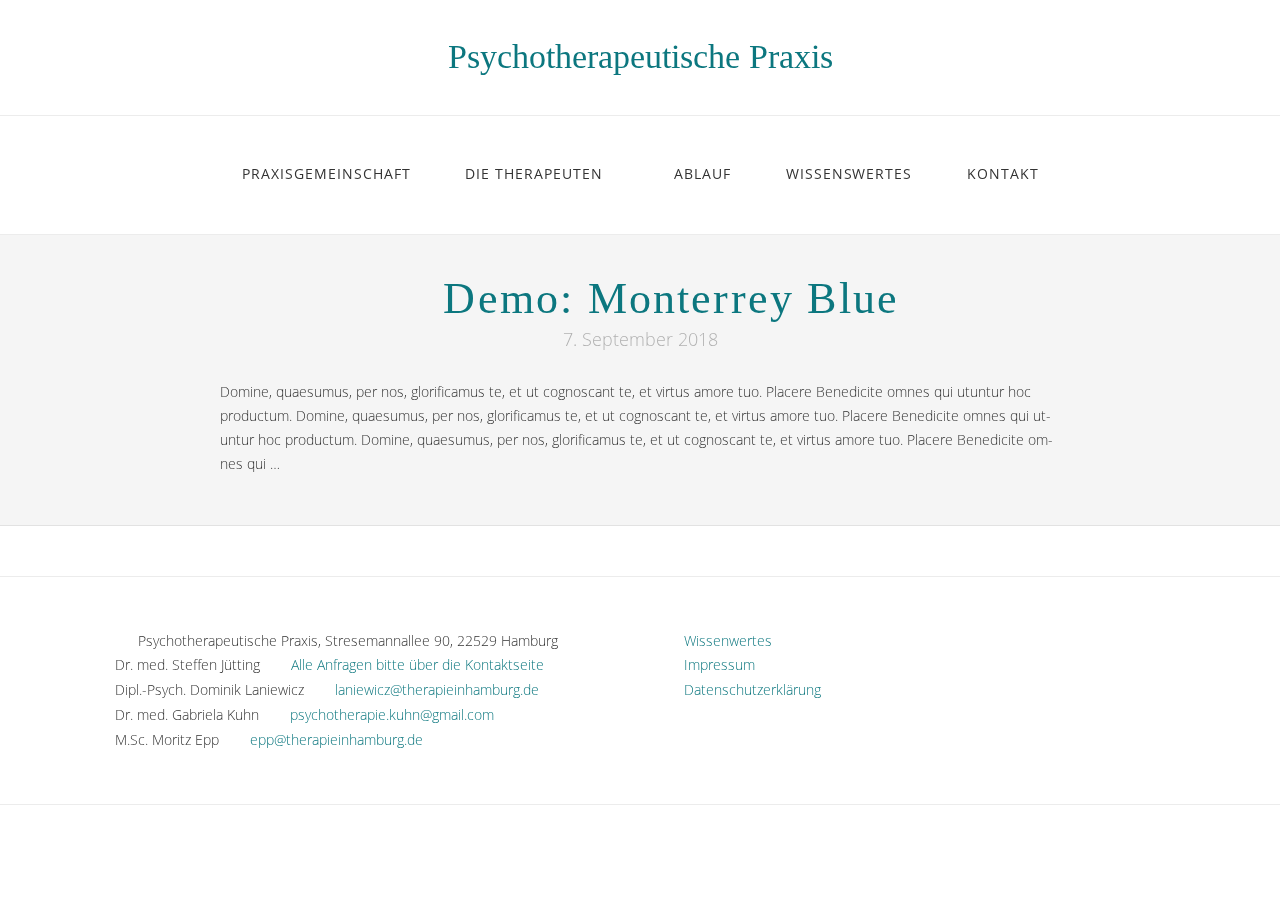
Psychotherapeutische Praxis (640, 57)
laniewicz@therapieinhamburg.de (437, 689)
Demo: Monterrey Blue (671, 298)
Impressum (713, 664)
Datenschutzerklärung (746, 689)
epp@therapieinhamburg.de (336, 739)
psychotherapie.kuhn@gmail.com (392, 714)
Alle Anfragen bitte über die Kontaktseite (417, 664)
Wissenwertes (722, 640)
